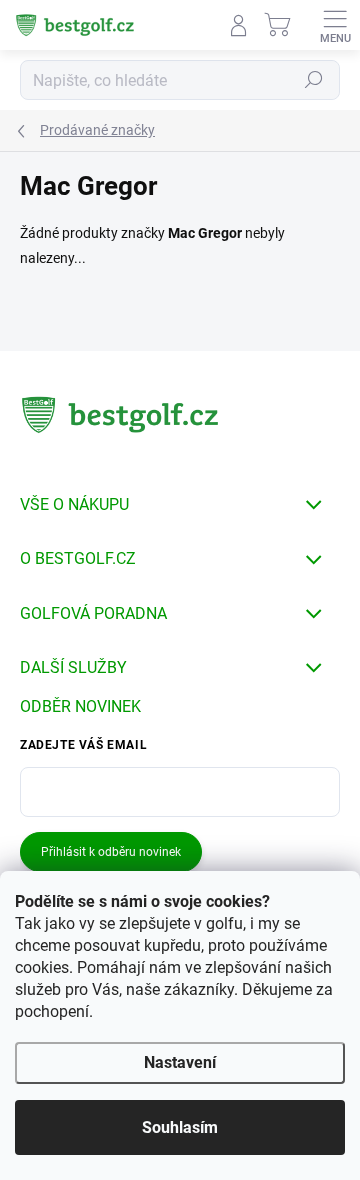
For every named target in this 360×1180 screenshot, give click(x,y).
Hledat (314, 80)
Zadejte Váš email (83, 745)
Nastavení (180, 1062)
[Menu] (335, 25)
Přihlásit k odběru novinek (111, 852)
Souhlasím (180, 1127)
